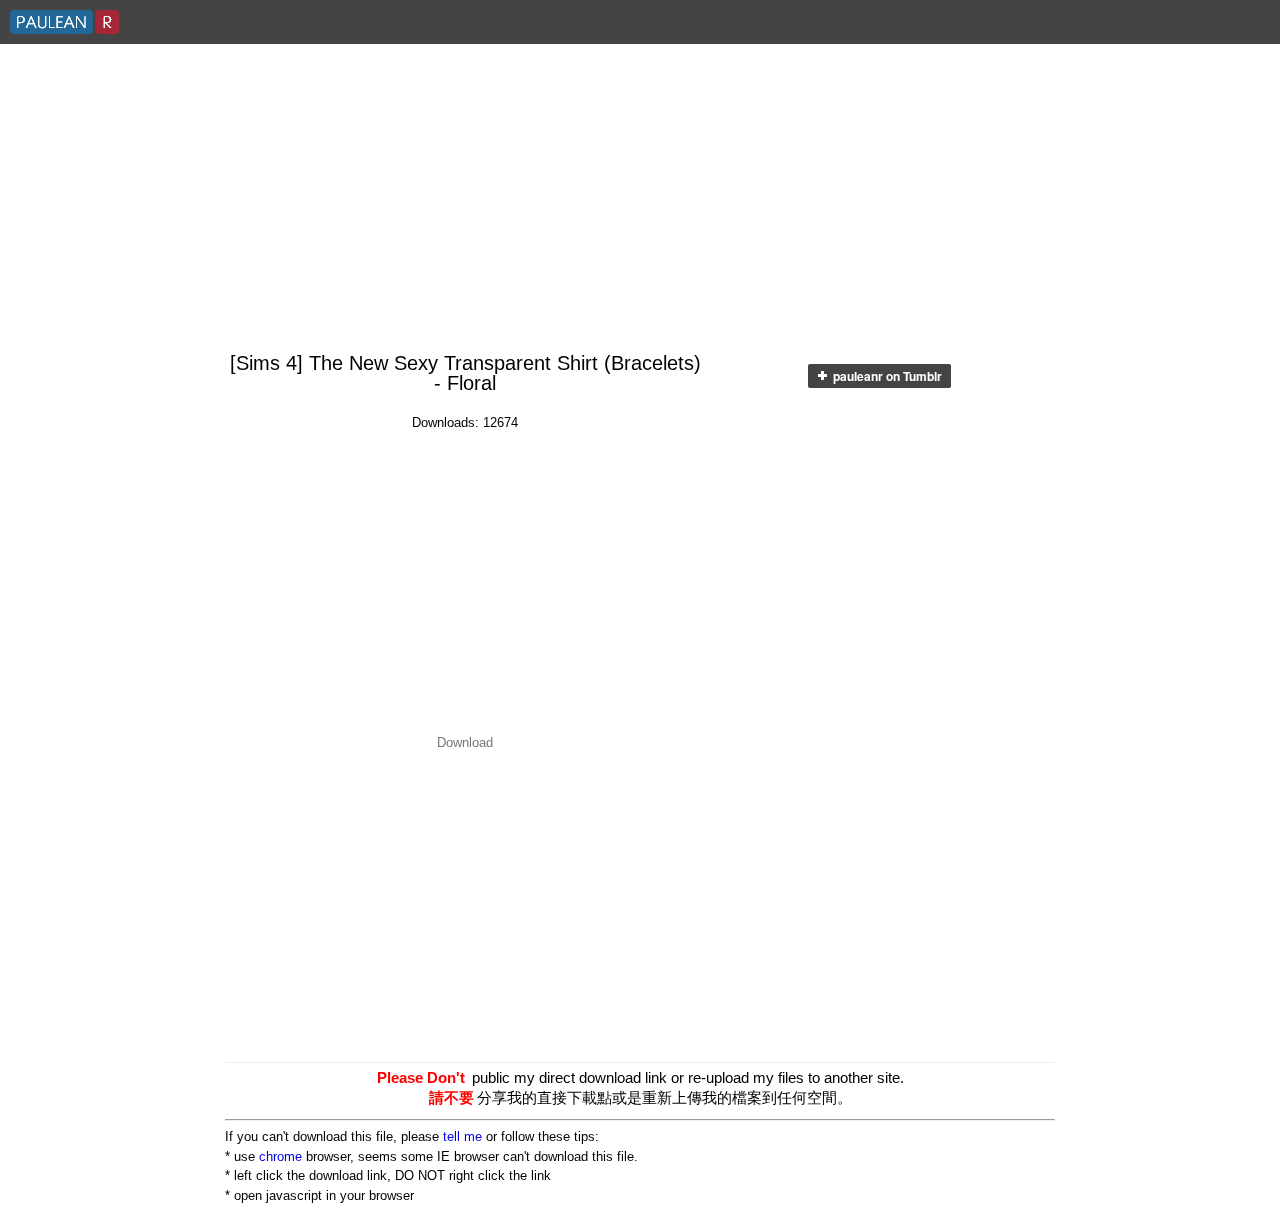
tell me (462, 1136)
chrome (280, 1156)
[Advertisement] (640, 199)
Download (465, 742)
